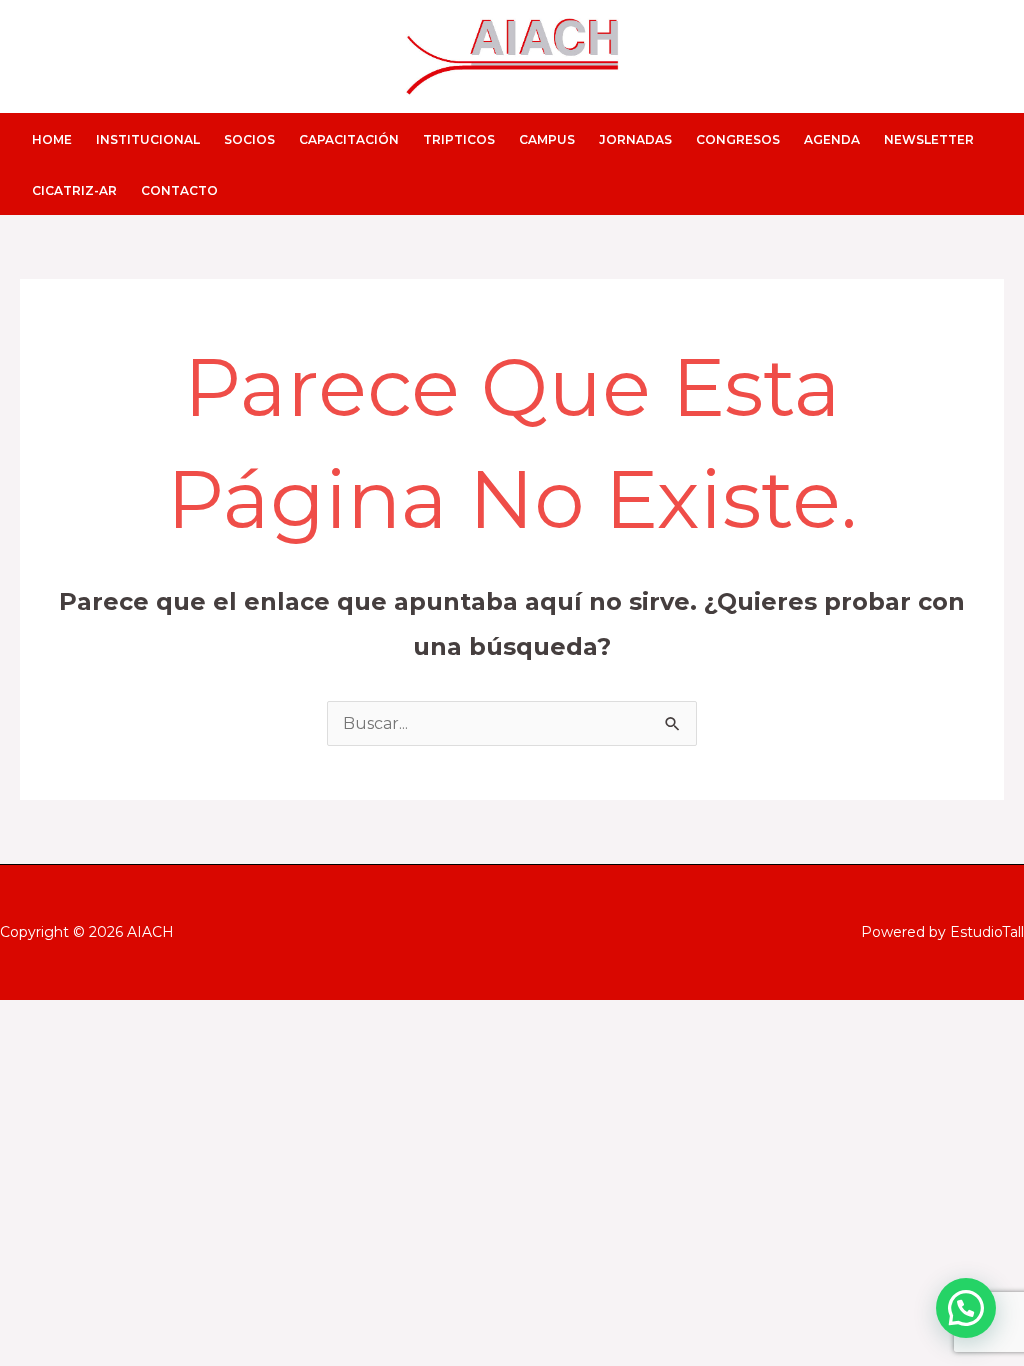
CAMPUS (547, 139)
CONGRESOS (738, 139)
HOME (52, 139)
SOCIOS (249, 139)
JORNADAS (635, 139)
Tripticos (459, 139)
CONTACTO (179, 190)
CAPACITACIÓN (349, 139)
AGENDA (832, 139)
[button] (966, 1308)
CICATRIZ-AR (74, 190)
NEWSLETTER (929, 139)
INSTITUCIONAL (148, 139)
